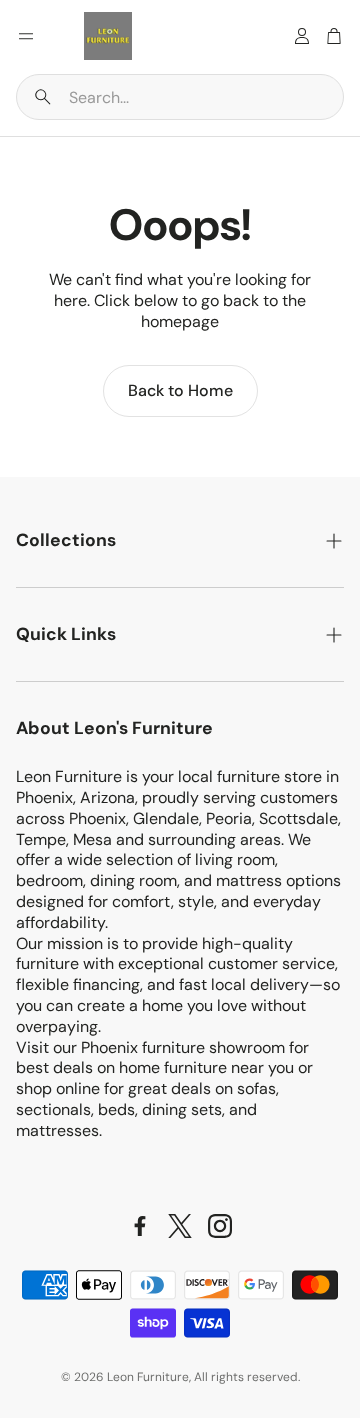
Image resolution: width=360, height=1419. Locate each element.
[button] (180, 97)
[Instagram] (220, 1226)
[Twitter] (180, 1226)
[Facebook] (140, 1226)
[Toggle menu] (26, 36)
